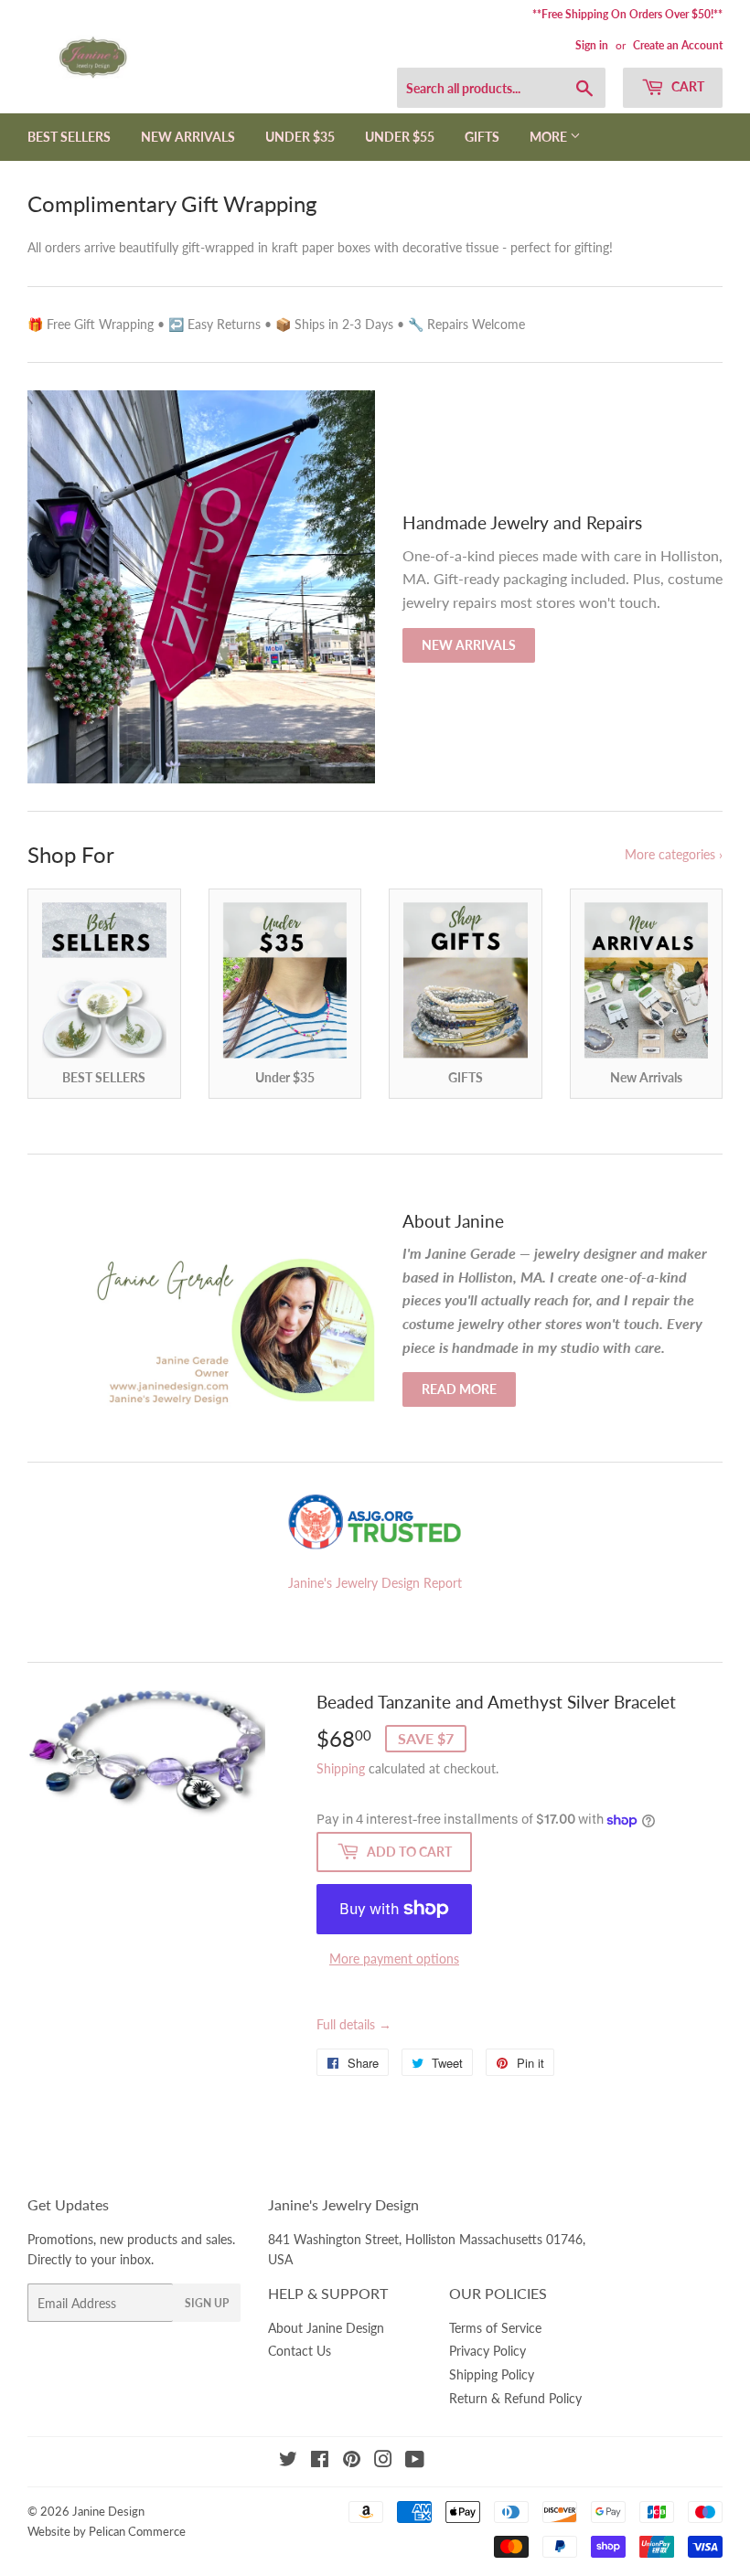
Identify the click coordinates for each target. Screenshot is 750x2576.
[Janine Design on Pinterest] (352, 2461)
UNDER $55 (400, 137)
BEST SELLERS (69, 137)
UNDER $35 (300, 137)
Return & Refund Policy (515, 2398)
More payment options (394, 1959)
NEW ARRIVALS (188, 137)
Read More (459, 1389)
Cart (686, 86)
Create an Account (678, 45)
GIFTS (482, 137)
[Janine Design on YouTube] (415, 2461)
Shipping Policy (492, 2374)
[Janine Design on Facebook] (320, 2461)
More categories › (674, 854)
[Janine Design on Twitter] (288, 2461)
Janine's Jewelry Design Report (375, 1583)
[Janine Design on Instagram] (383, 2461)
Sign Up (207, 2303)
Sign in (592, 45)
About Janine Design (326, 2328)
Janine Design (108, 2511)
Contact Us (300, 2351)
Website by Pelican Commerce (107, 2531)
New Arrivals (469, 645)
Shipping (341, 1768)
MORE (550, 137)
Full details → (354, 2024)
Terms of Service (495, 2328)
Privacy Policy (487, 2351)
